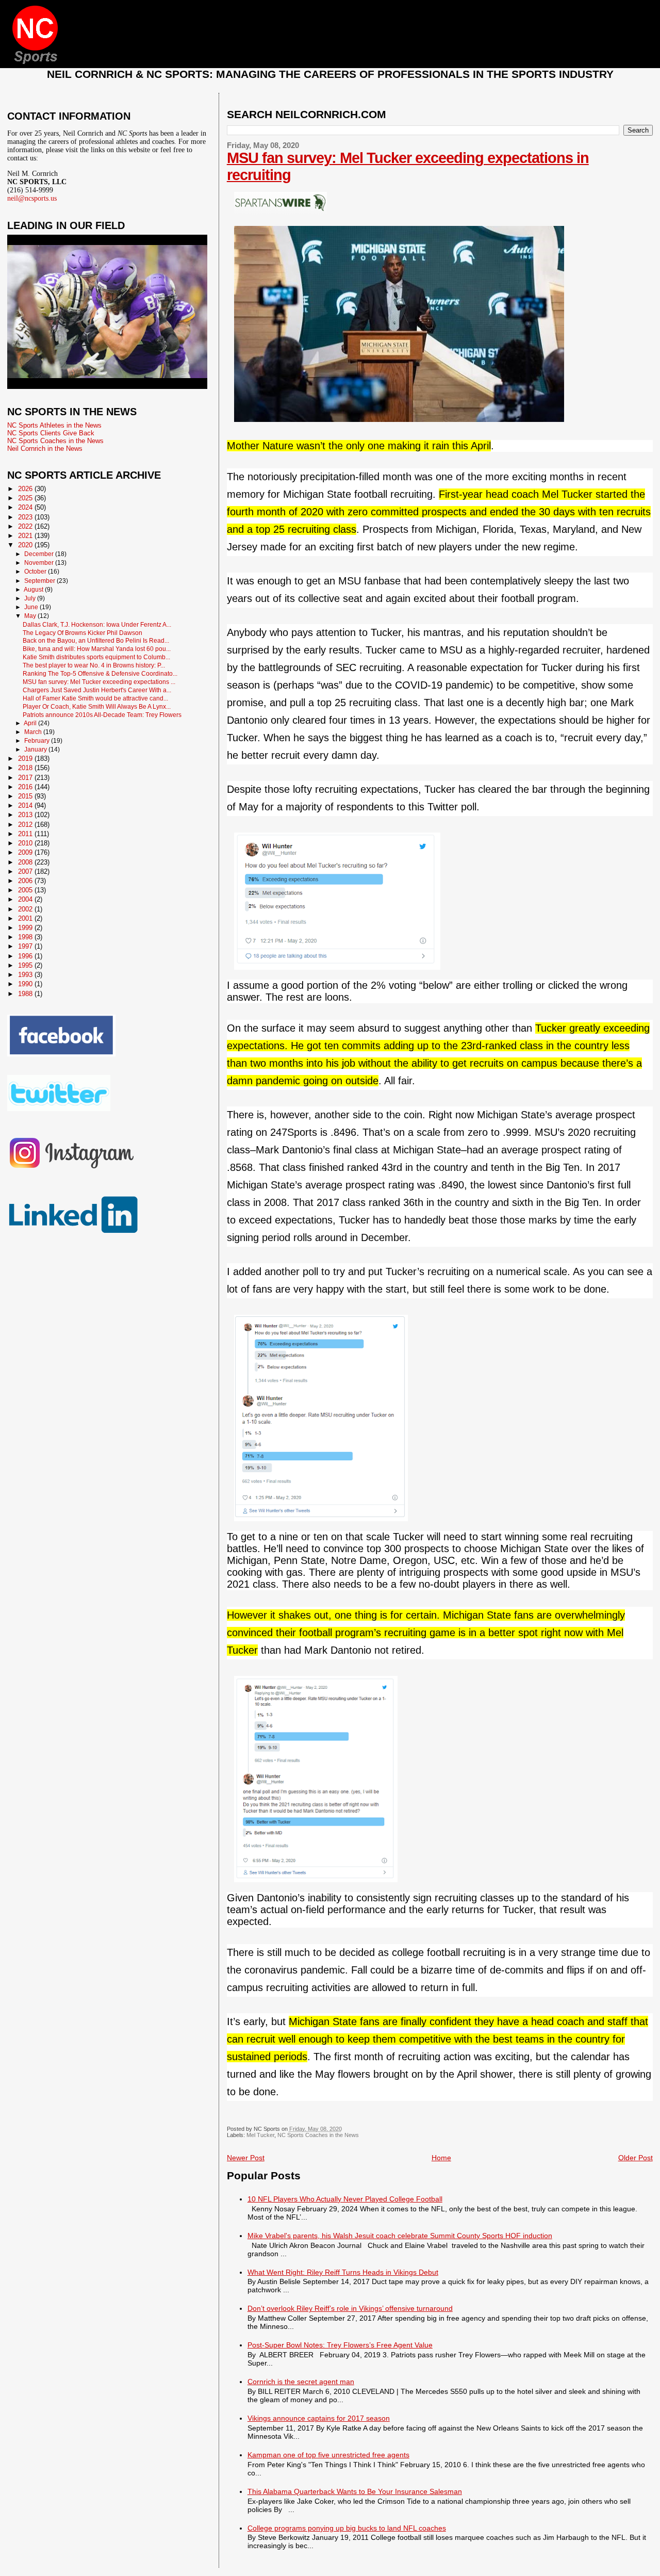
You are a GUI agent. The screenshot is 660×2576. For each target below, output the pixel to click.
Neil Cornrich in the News (45, 449)
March (34, 732)
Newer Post (246, 2158)
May (31, 616)
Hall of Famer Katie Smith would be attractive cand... (95, 698)
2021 (26, 536)
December (40, 554)
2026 (26, 489)
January (36, 749)
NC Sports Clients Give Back (51, 433)
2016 (26, 787)
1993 (26, 975)
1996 (26, 956)
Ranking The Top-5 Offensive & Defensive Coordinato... (100, 673)
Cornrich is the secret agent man (301, 2382)
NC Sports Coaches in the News (318, 2135)
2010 (26, 843)
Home (441, 2158)
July (31, 598)
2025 (26, 498)
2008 (26, 862)
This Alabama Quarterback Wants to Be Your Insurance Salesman (355, 2491)
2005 (26, 890)
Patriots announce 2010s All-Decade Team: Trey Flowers (102, 715)
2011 (26, 834)
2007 (26, 871)
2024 (26, 507)
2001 (26, 918)
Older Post (636, 2158)
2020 (26, 545)
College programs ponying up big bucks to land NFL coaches (347, 2528)
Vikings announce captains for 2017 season (319, 2418)
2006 (26, 881)
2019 (26, 759)
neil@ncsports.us (32, 198)
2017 (26, 778)
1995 (26, 965)
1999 (26, 928)
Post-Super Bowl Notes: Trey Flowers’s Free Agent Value (340, 2345)
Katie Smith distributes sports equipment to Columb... (96, 657)
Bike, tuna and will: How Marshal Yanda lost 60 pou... (97, 649)
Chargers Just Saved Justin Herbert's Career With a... (97, 690)
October (36, 572)
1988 (26, 994)
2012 (26, 825)
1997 (26, 946)
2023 (26, 517)
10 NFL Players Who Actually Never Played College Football (345, 2199)
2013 (26, 815)
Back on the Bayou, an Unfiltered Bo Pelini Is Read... (96, 640)
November (40, 563)
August (34, 590)
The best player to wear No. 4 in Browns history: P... (94, 665)
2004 (26, 899)
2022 (26, 526)
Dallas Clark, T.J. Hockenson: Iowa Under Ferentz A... (97, 624)
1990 (26, 984)
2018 (26, 768)
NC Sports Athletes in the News (54, 425)
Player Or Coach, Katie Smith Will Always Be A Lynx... (97, 706)
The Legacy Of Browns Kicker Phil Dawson (82, 633)
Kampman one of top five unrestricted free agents (328, 2455)
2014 (26, 805)
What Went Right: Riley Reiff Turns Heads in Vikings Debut (343, 2272)
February (38, 741)
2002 (26, 909)
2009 (26, 852)
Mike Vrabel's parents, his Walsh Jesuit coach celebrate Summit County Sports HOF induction (400, 2236)
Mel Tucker (260, 2135)
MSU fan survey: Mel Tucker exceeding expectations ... (99, 682)
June (32, 607)
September (40, 581)
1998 (26, 937)
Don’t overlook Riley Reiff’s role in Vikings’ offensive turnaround (350, 2308)
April (31, 723)
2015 (26, 796)
